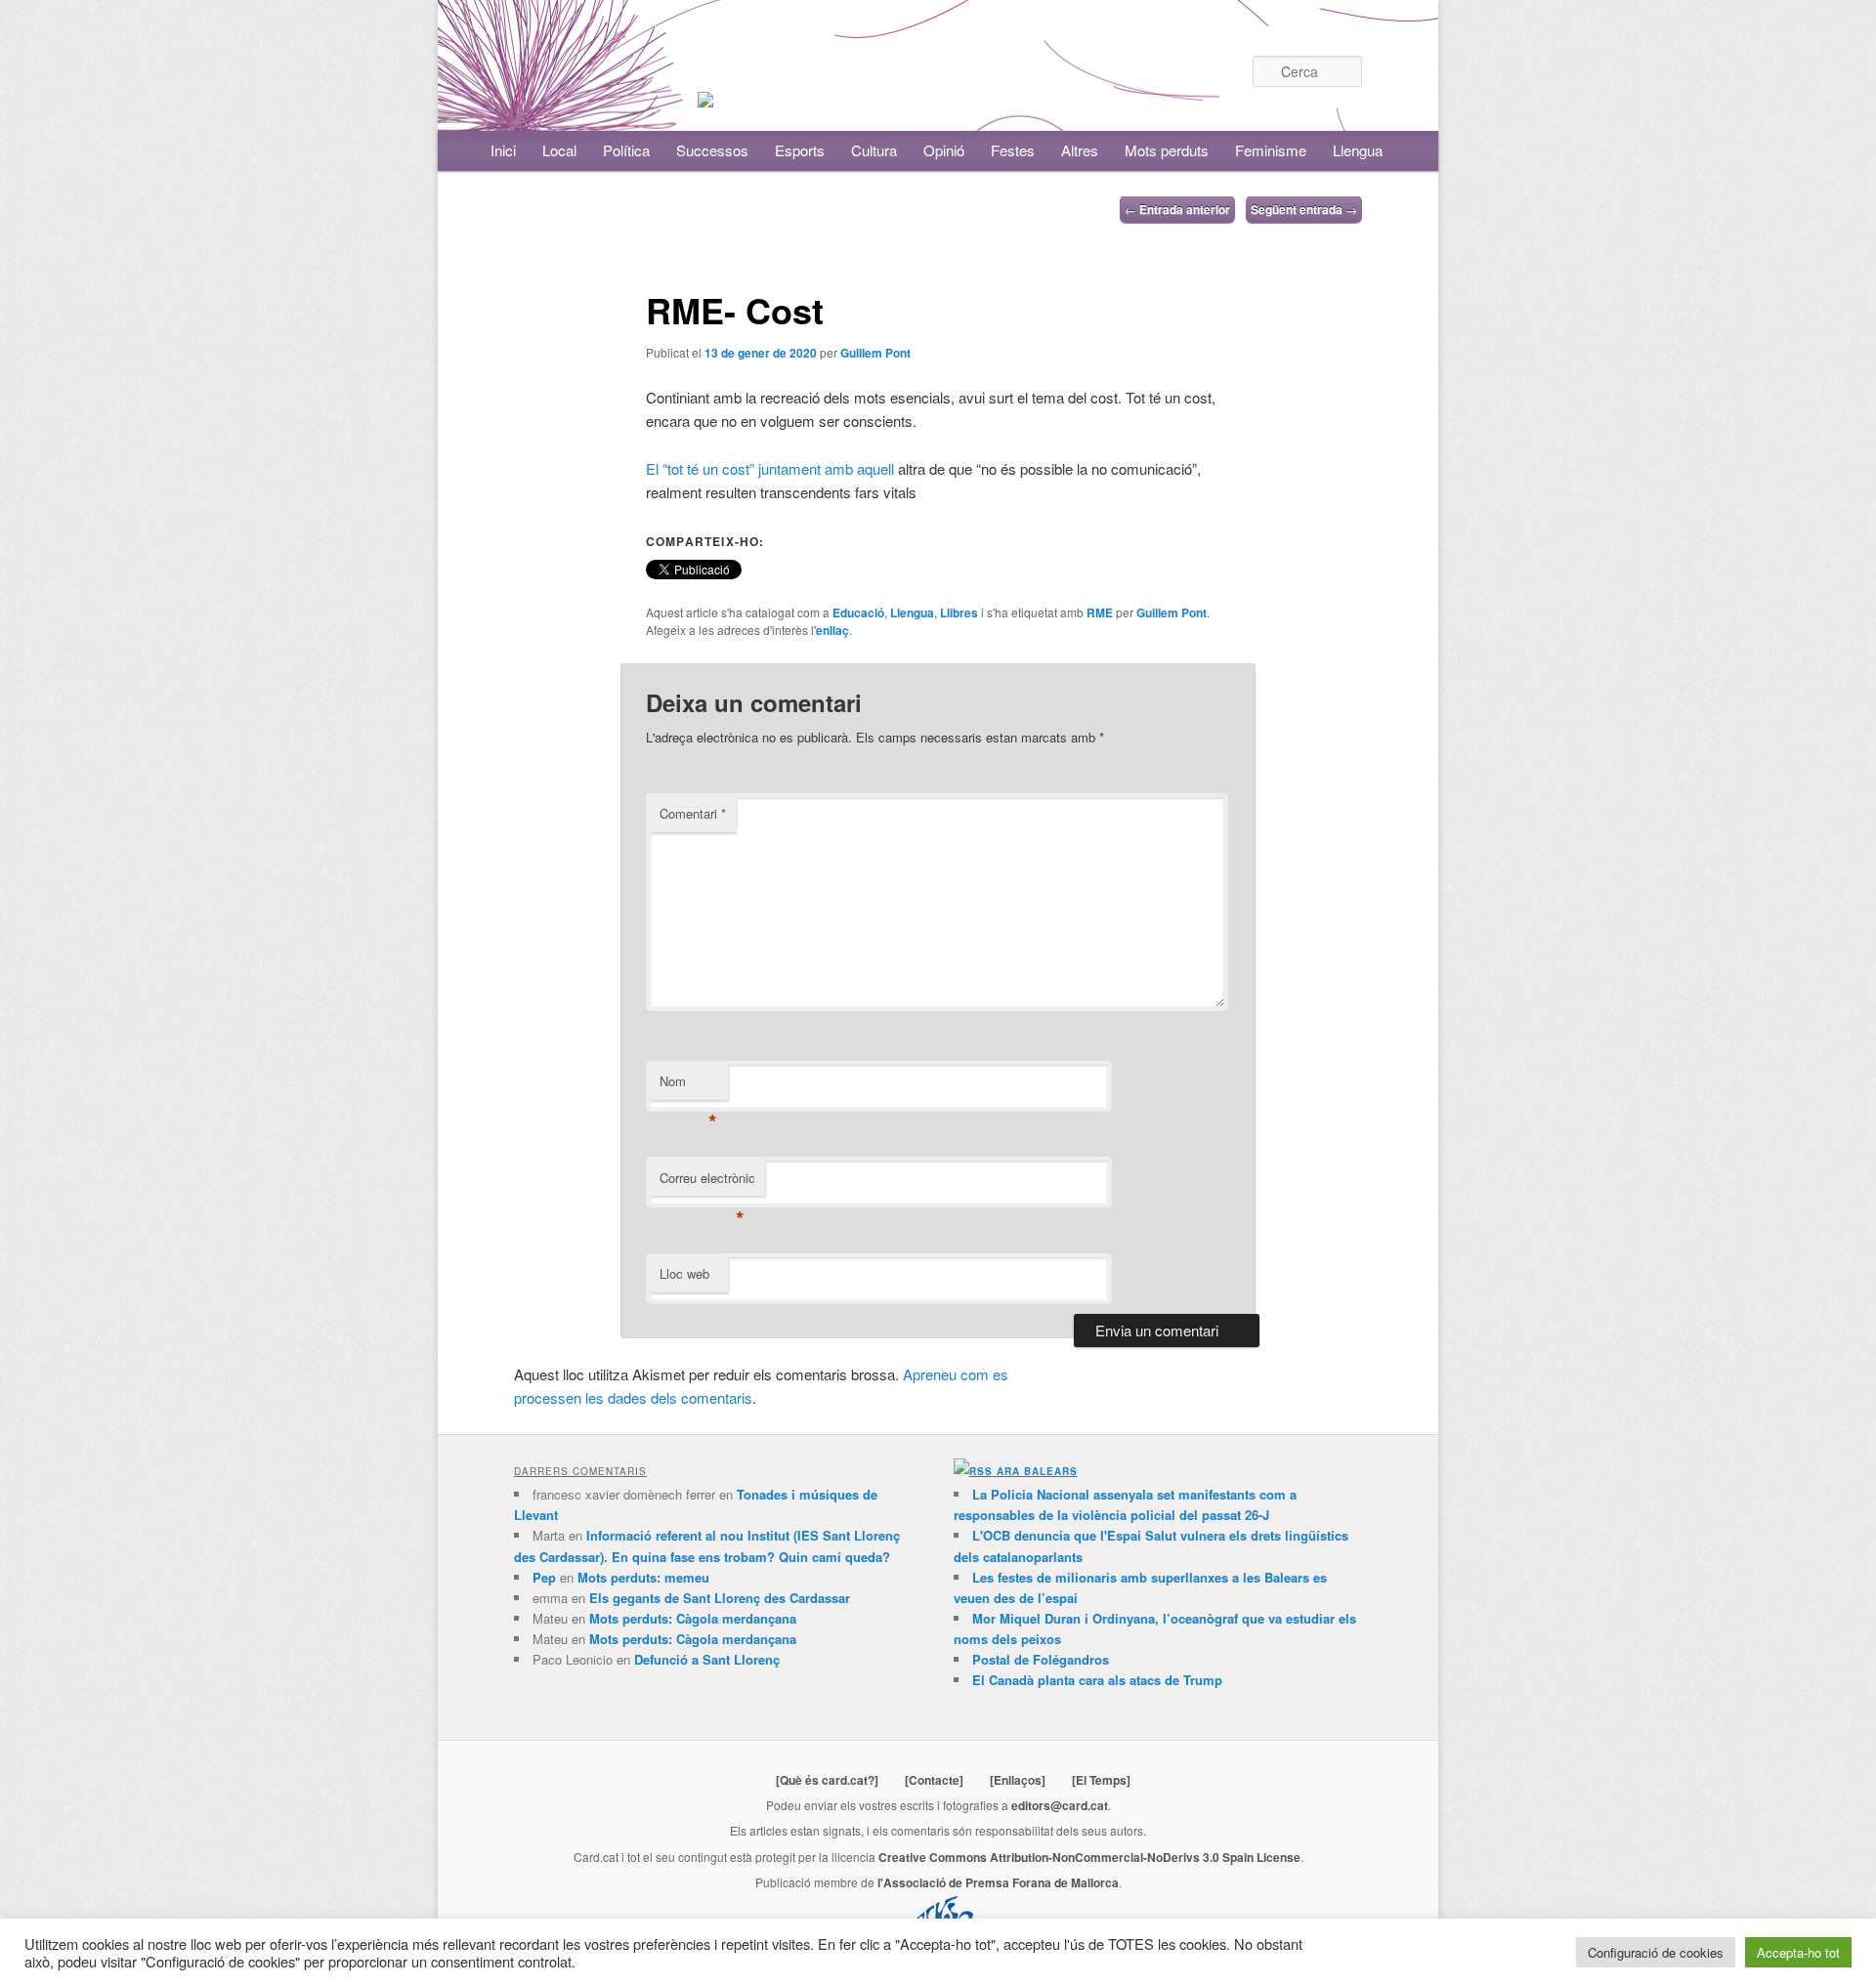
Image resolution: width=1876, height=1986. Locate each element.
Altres (1080, 150)
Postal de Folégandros (1041, 1659)
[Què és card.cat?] (827, 1780)
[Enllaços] (1018, 1780)
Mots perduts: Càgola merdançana (693, 1618)
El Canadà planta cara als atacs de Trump (1097, 1680)
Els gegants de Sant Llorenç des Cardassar (720, 1598)
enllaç (832, 630)
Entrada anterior (1177, 209)
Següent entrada (1304, 209)
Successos (712, 150)
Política (626, 150)
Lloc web (684, 1273)
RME (1100, 613)
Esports (800, 150)
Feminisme (1271, 150)
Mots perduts (1167, 150)
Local (559, 150)
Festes (1013, 150)
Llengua (1358, 150)
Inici (503, 150)
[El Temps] (1101, 1780)
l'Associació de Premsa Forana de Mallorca (998, 1882)
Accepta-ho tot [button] (1798, 1952)
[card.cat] (705, 95)
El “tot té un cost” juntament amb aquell (770, 468)
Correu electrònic (707, 1183)
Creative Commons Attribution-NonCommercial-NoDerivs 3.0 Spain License (1089, 1857)
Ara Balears (1037, 1471)
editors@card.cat (1060, 1805)
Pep (544, 1577)
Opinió (944, 150)
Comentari (693, 813)
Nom (688, 1086)
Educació (858, 613)
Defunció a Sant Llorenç (707, 1659)
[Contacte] (934, 1780)
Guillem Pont (875, 353)
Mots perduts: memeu (643, 1577)
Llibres (959, 613)
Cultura (874, 150)
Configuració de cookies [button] (1656, 1952)
